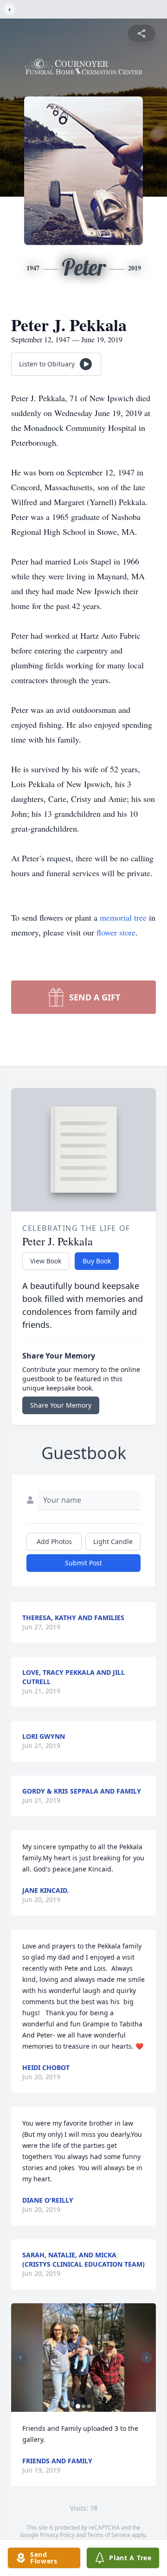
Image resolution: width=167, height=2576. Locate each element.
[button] (83, 2358)
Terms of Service (109, 2535)
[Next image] (147, 2358)
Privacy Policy (57, 2535)
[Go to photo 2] (83, 2406)
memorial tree (123, 917)
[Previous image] (20, 2358)
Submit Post (83, 1563)
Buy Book (97, 1261)
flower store (116, 932)
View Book (46, 1261)
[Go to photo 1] (78, 2406)
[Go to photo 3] (89, 2406)
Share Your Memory (61, 1405)
